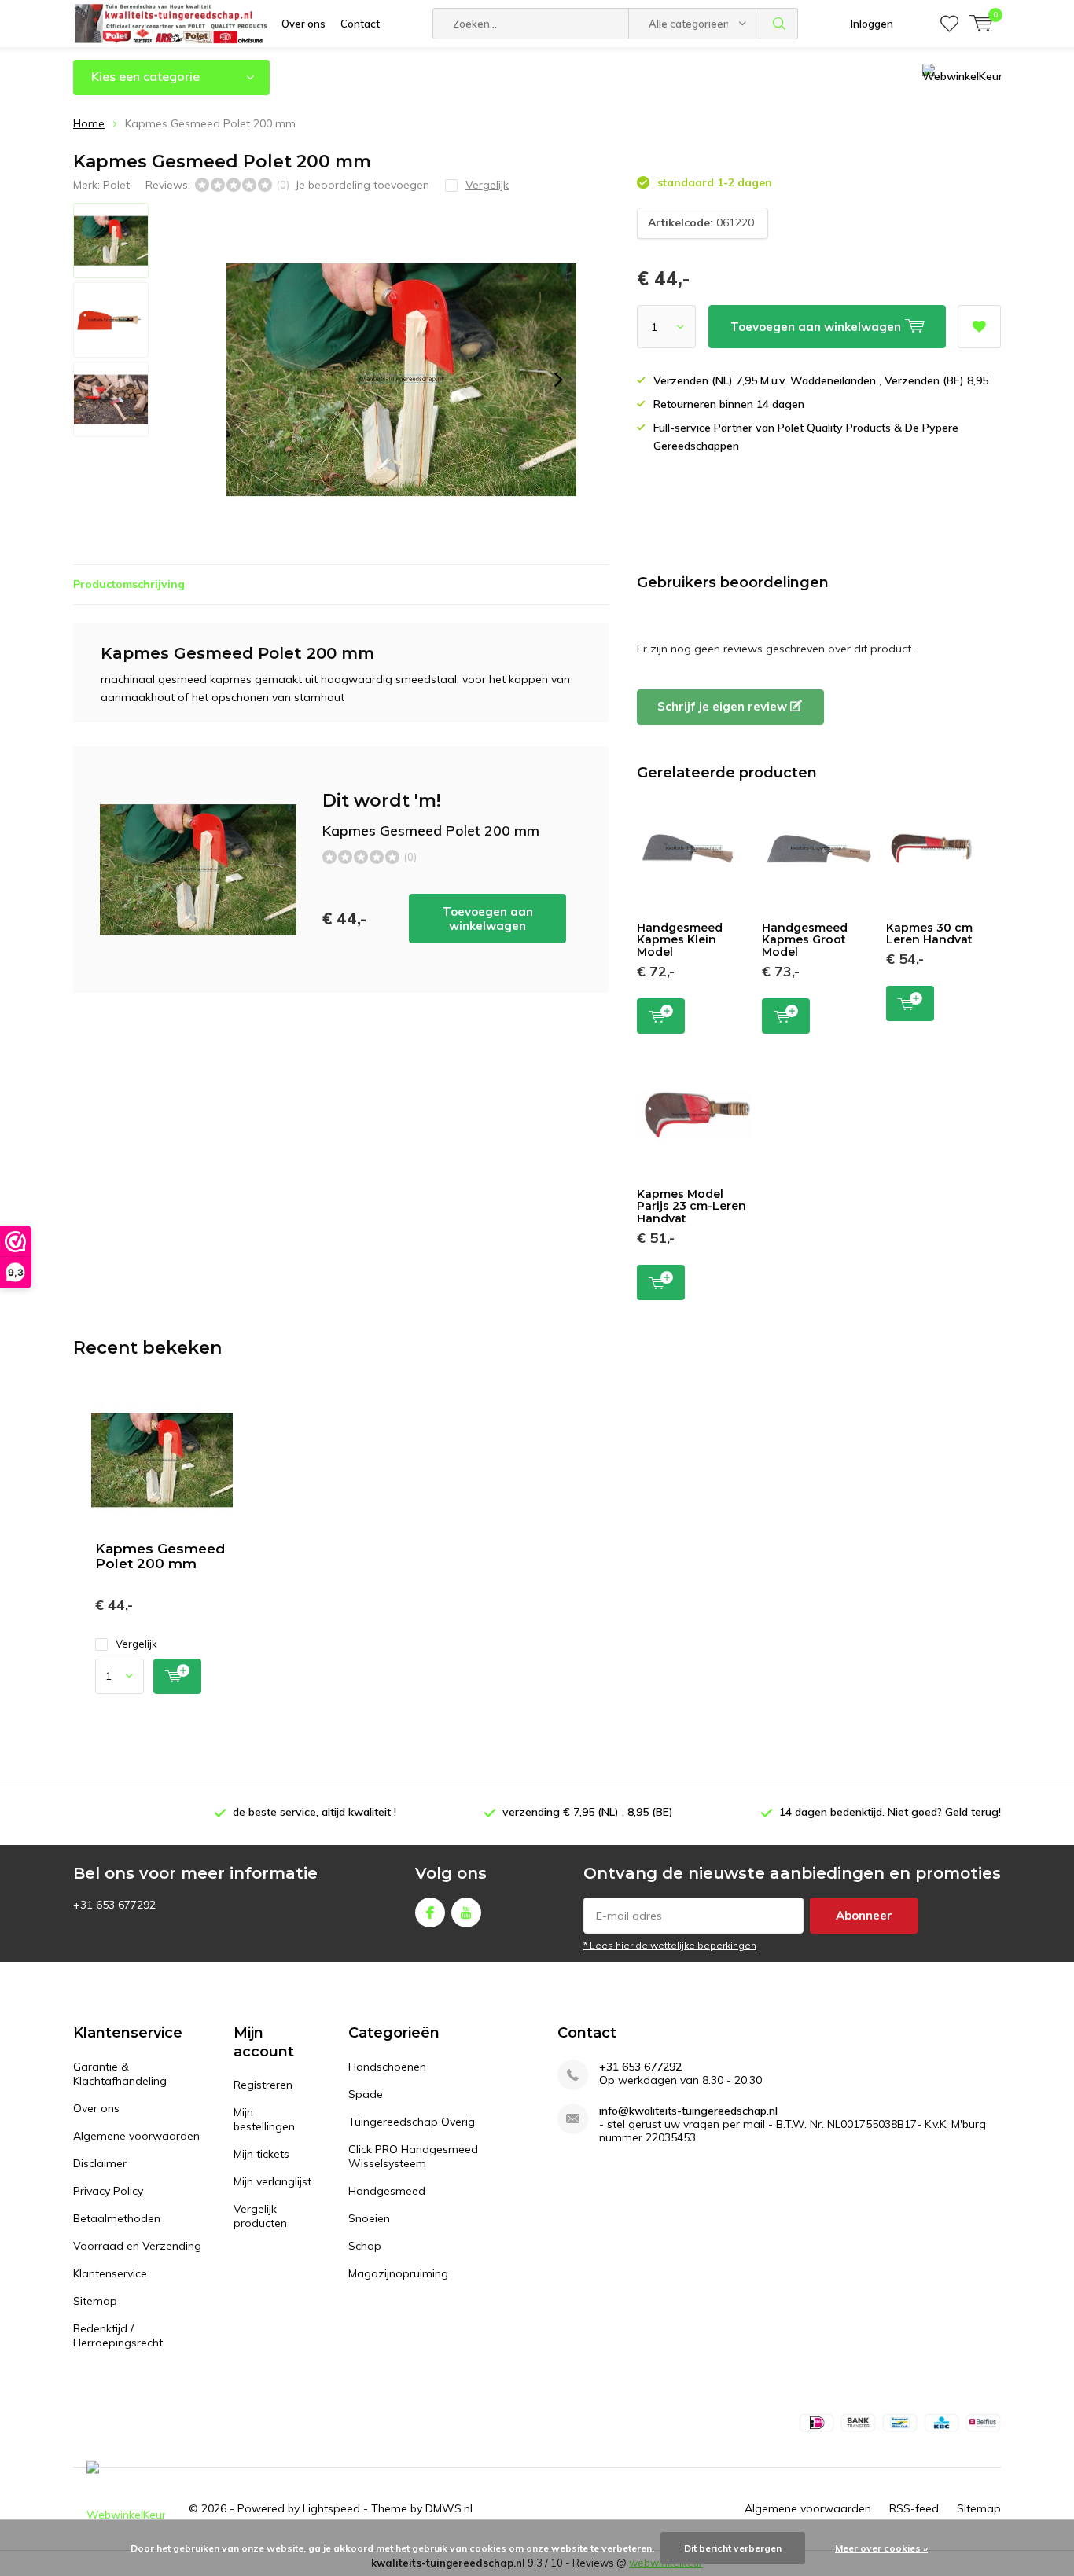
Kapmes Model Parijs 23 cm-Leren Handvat (691, 1206)
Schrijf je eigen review (724, 706)
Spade (366, 2094)
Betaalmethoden (117, 2218)
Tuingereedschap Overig (412, 2122)
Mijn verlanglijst (272, 2181)
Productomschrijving (129, 584)
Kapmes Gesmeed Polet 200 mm (160, 1556)
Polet (116, 185)
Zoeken (779, 24)
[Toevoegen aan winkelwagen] (177, 1676)
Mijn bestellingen (264, 2119)
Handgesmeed (387, 2191)
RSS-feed (914, 2508)
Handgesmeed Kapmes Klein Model (680, 940)
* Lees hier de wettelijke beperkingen (670, 1945)
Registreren (263, 2085)
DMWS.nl (449, 2508)
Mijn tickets (261, 2154)
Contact (360, 24)
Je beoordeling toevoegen (362, 185)
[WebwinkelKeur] (126, 2509)
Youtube (466, 1913)
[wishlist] (949, 24)
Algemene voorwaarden (136, 2136)
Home (89, 123)
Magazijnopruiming (398, 2273)
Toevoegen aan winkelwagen (488, 919)
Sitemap (95, 2301)
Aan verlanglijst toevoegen (979, 327)
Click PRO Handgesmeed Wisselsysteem (413, 2156)
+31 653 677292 (640, 2067)
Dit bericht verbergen (733, 2548)
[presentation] (558, 380)
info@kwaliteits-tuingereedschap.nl (688, 2111)
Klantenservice (110, 2273)
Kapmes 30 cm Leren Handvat (929, 934)
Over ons (303, 24)
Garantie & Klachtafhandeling (120, 2074)
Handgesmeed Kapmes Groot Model (805, 940)
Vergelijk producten (260, 2216)
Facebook (430, 1913)
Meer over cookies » (881, 2548)
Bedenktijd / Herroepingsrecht (118, 2335)
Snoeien (369, 2218)
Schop (365, 2246)
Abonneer (864, 1915)
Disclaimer (100, 2163)
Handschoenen (387, 2067)
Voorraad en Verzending (137, 2246)
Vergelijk (136, 1644)
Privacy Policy (108, 2191)
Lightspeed (331, 2508)
